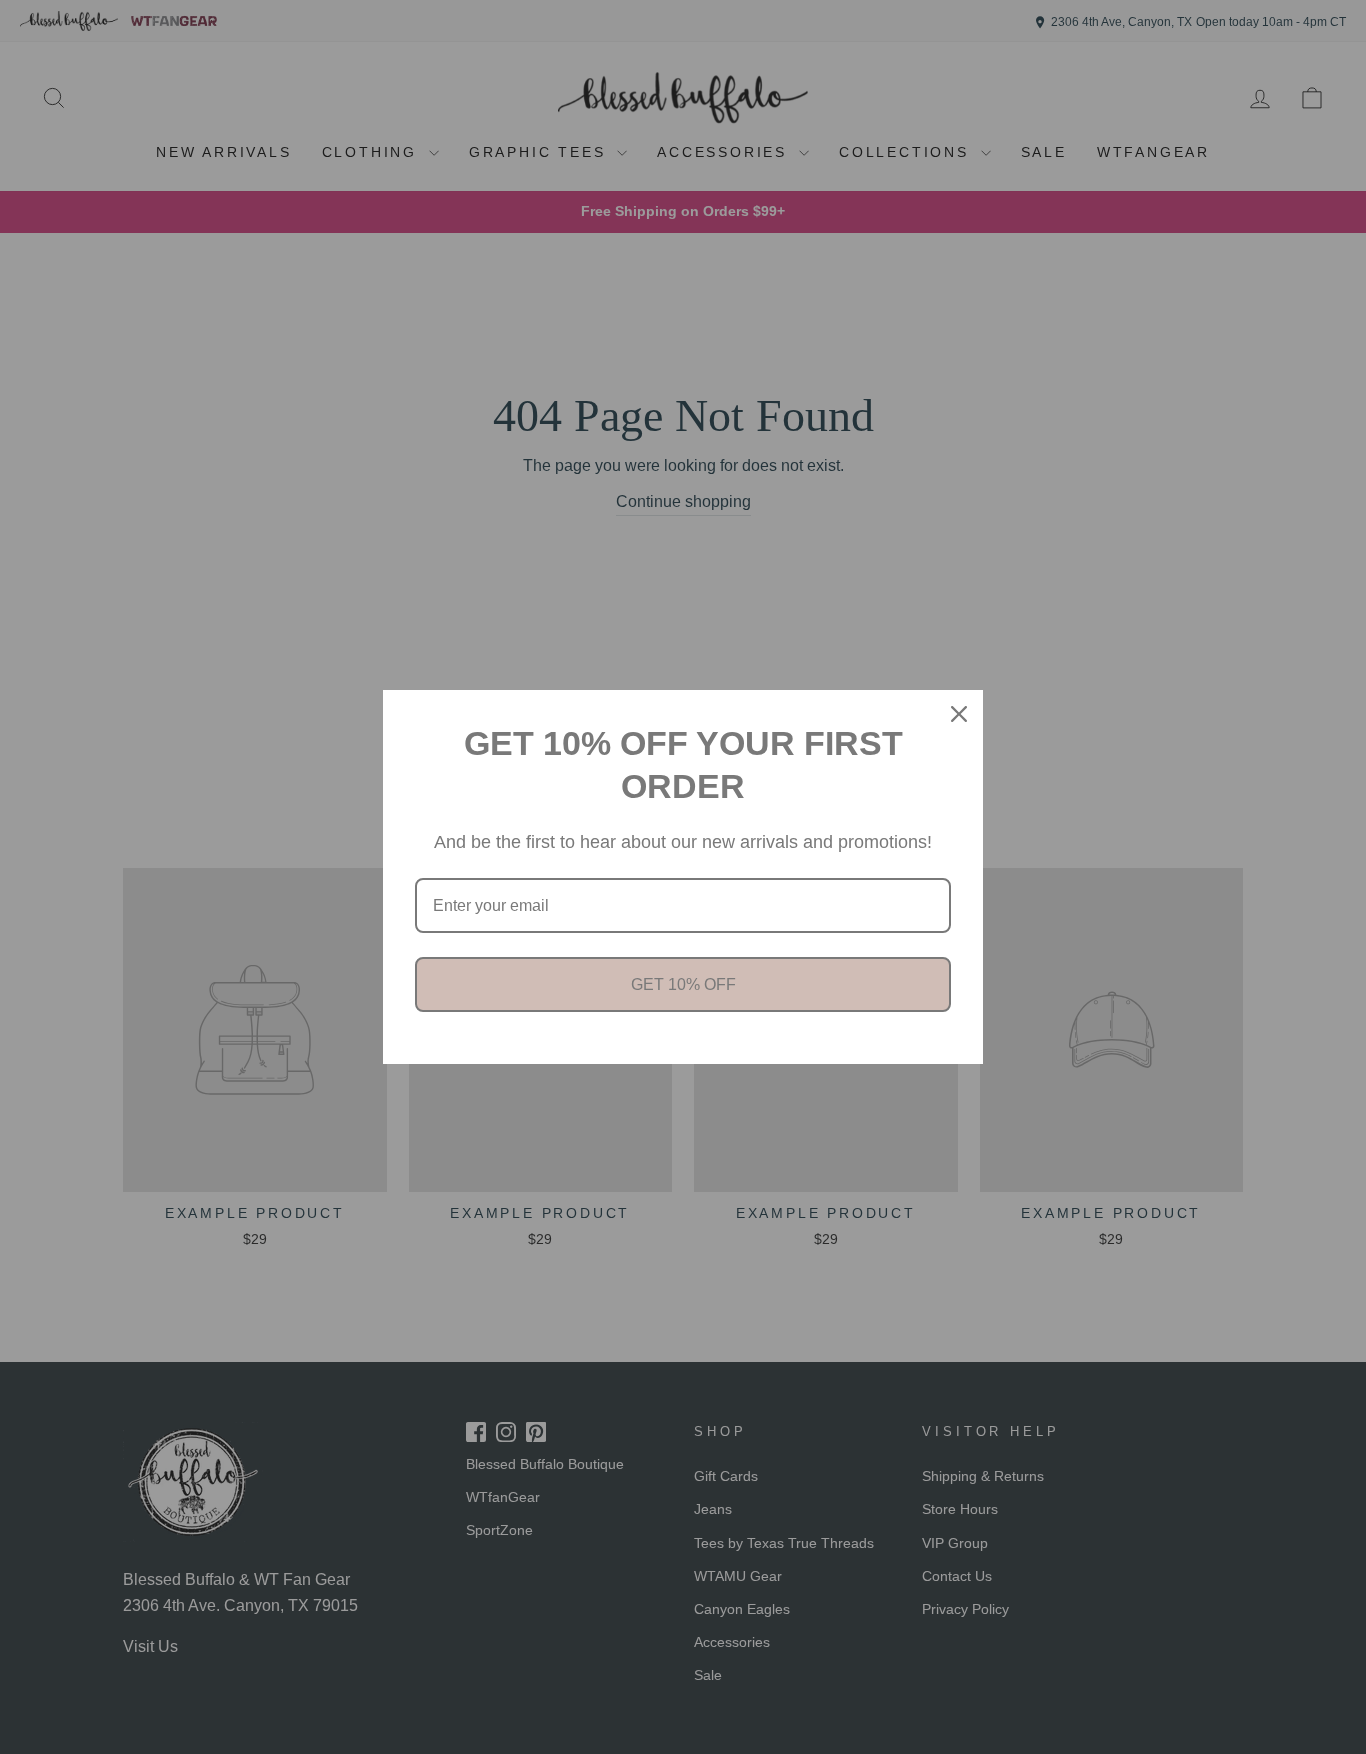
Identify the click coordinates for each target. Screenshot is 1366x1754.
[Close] (959, 714)
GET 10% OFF (683, 984)
